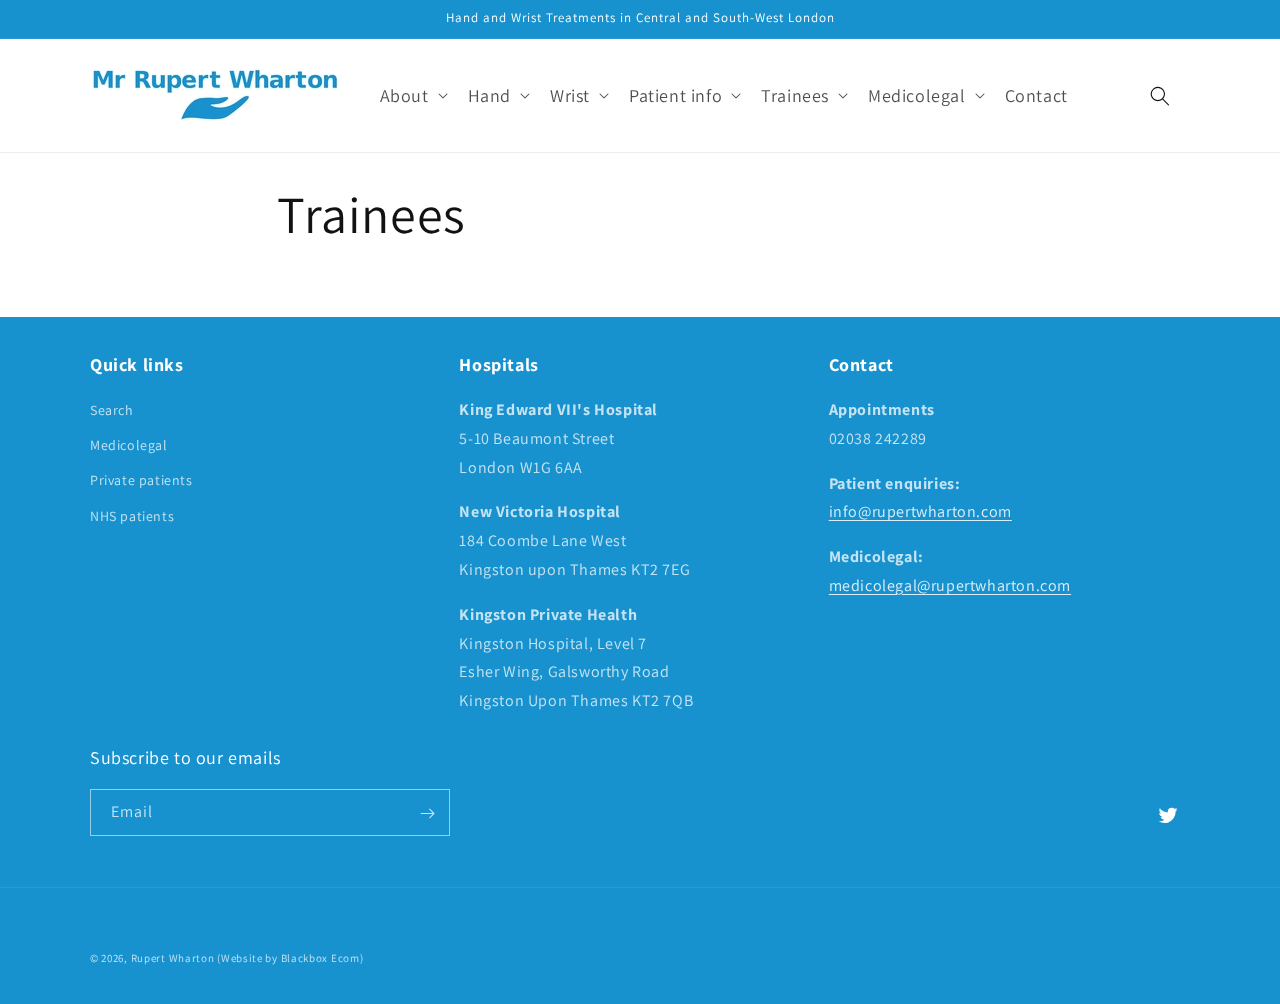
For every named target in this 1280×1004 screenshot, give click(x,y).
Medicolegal (129, 445)
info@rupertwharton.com (920, 512)
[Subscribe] (427, 813)
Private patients (141, 481)
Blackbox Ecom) (322, 958)
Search (112, 410)
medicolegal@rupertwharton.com (950, 585)
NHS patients (132, 516)
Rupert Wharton (173, 958)
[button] (412, 95)
